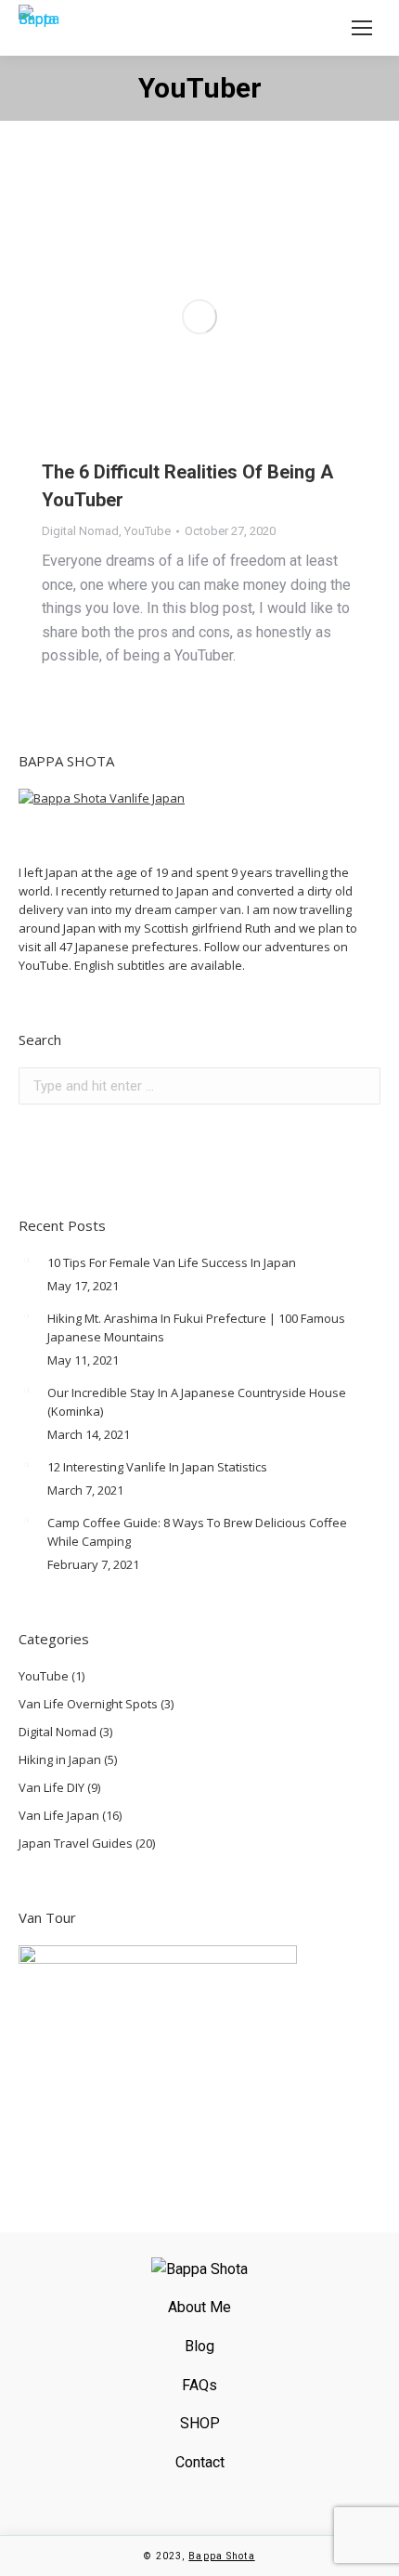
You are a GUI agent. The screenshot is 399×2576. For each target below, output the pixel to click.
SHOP (200, 2423)
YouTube (148, 531)
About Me (199, 2307)
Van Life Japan (59, 1815)
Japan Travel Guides (76, 1843)
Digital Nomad (80, 531)
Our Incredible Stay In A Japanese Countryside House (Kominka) (197, 1402)
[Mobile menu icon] (362, 28)
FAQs (199, 2385)
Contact (200, 2462)
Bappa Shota (221, 2556)
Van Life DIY (51, 1787)
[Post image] (26, 1261)
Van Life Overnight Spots (88, 1704)
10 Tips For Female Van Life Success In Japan (172, 1262)
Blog (199, 2346)
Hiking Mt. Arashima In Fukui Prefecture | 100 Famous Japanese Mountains (196, 1327)
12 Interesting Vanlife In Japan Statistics (157, 1467)
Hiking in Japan (60, 1759)
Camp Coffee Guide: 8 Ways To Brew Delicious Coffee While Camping (197, 1532)
